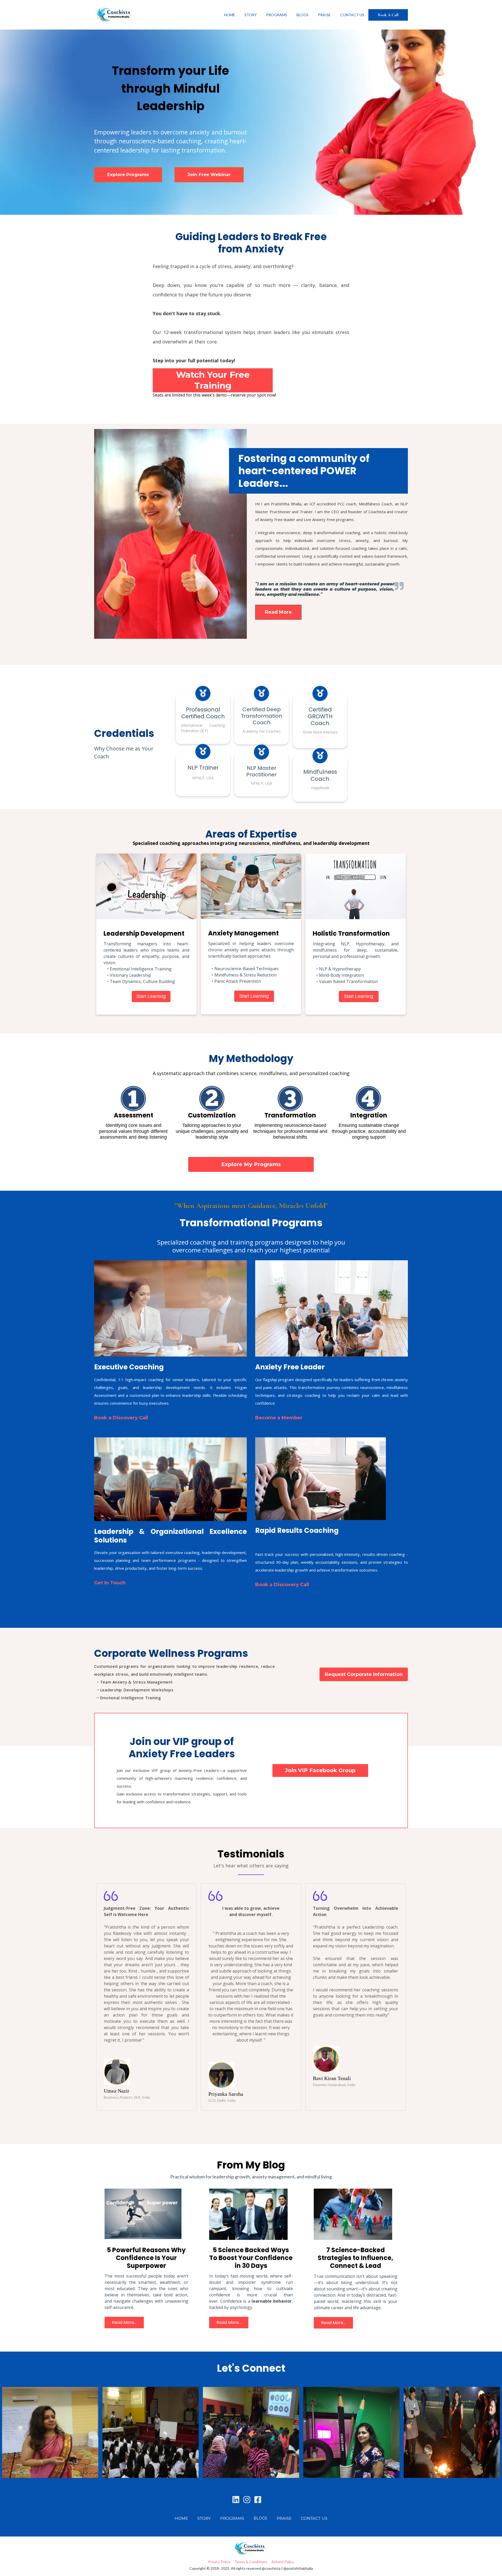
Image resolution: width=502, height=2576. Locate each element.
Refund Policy (283, 2562)
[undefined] (236, 2500)
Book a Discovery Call (121, 1418)
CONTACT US (352, 15)
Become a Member (279, 1418)
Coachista (377, 512)
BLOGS (303, 15)
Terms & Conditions (251, 2562)
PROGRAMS (277, 15)
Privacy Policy (219, 2562)
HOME (230, 15)
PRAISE (324, 15)
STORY (251, 15)
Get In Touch (110, 1583)
